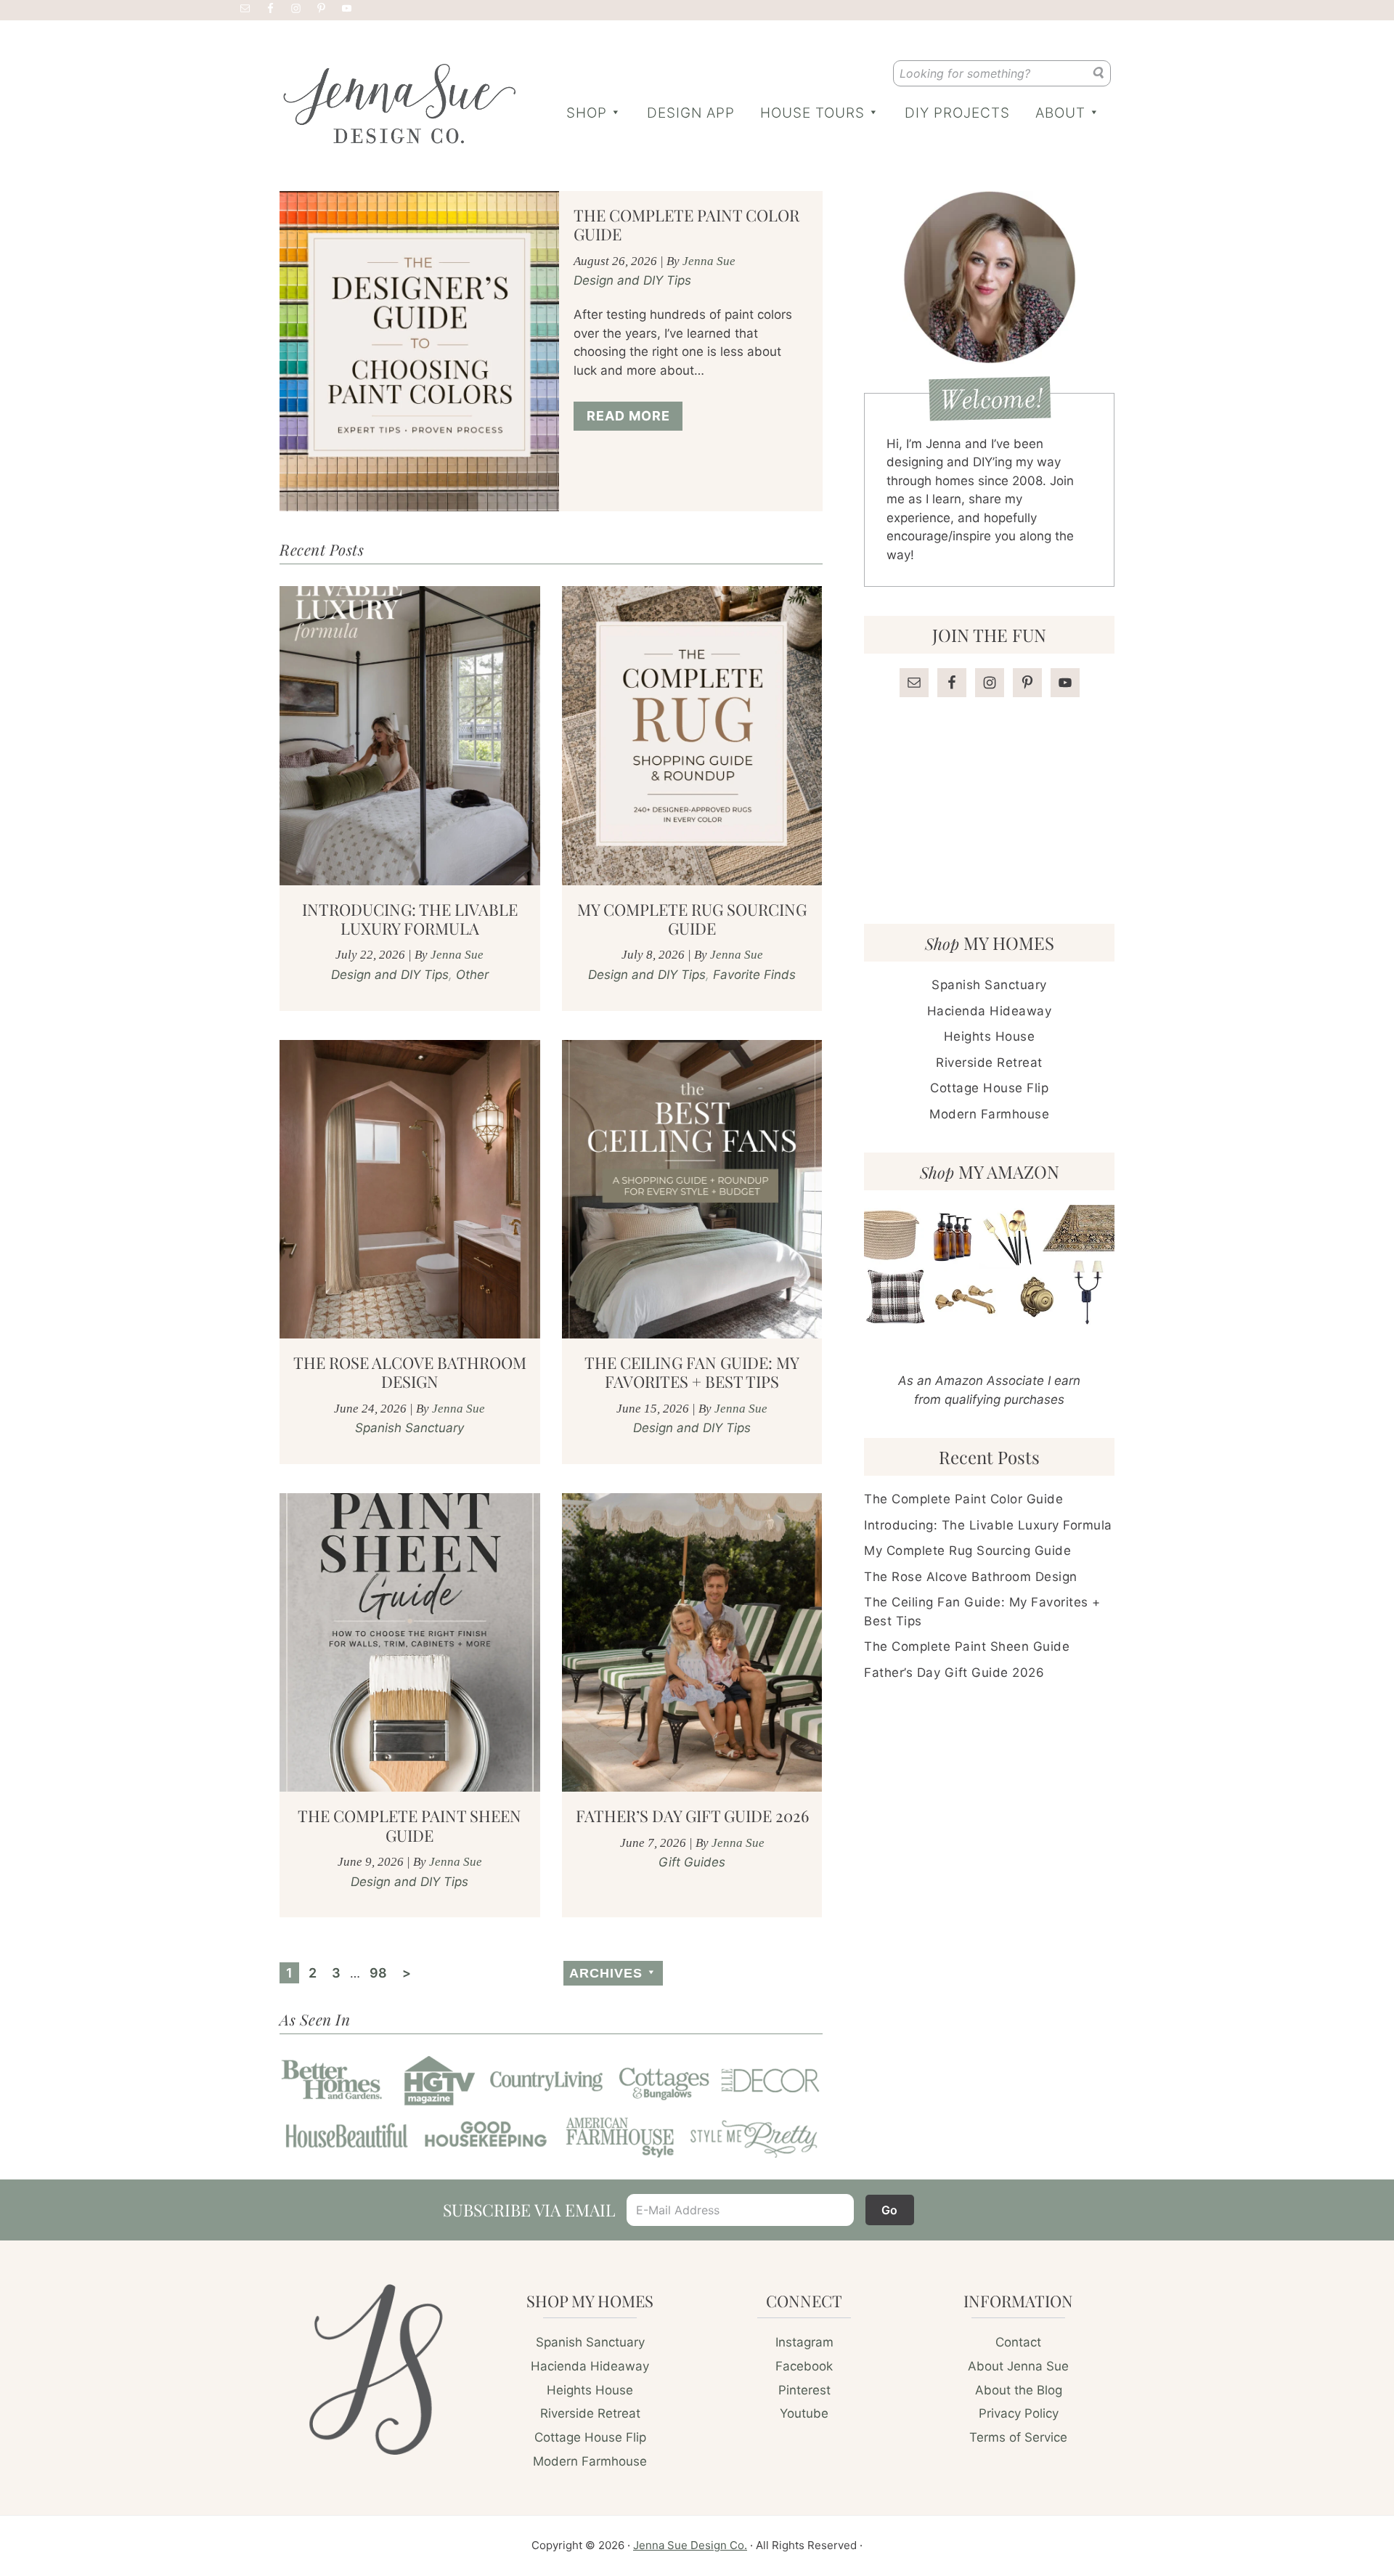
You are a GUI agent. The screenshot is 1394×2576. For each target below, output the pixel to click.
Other (472, 975)
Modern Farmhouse (989, 1114)
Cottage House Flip (989, 1088)
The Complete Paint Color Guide (686, 224)
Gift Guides (692, 1862)
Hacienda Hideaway (990, 1011)
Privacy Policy (1019, 2413)
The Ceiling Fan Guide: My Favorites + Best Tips (692, 1372)
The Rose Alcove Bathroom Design (410, 1372)
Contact (1018, 2342)
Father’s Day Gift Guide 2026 (692, 1816)
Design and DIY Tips (632, 280)
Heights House (990, 1036)
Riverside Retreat (989, 1063)
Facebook (804, 2366)
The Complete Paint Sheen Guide (409, 1825)
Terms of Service (1018, 2437)
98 (381, 1972)
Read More (628, 416)
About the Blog (1019, 2390)
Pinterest (804, 2390)
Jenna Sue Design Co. (690, 2545)
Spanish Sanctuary (409, 1428)
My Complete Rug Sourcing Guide (692, 919)
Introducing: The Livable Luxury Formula (410, 919)
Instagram (804, 2342)
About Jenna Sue (1018, 2366)
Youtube (804, 2413)
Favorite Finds (754, 975)
